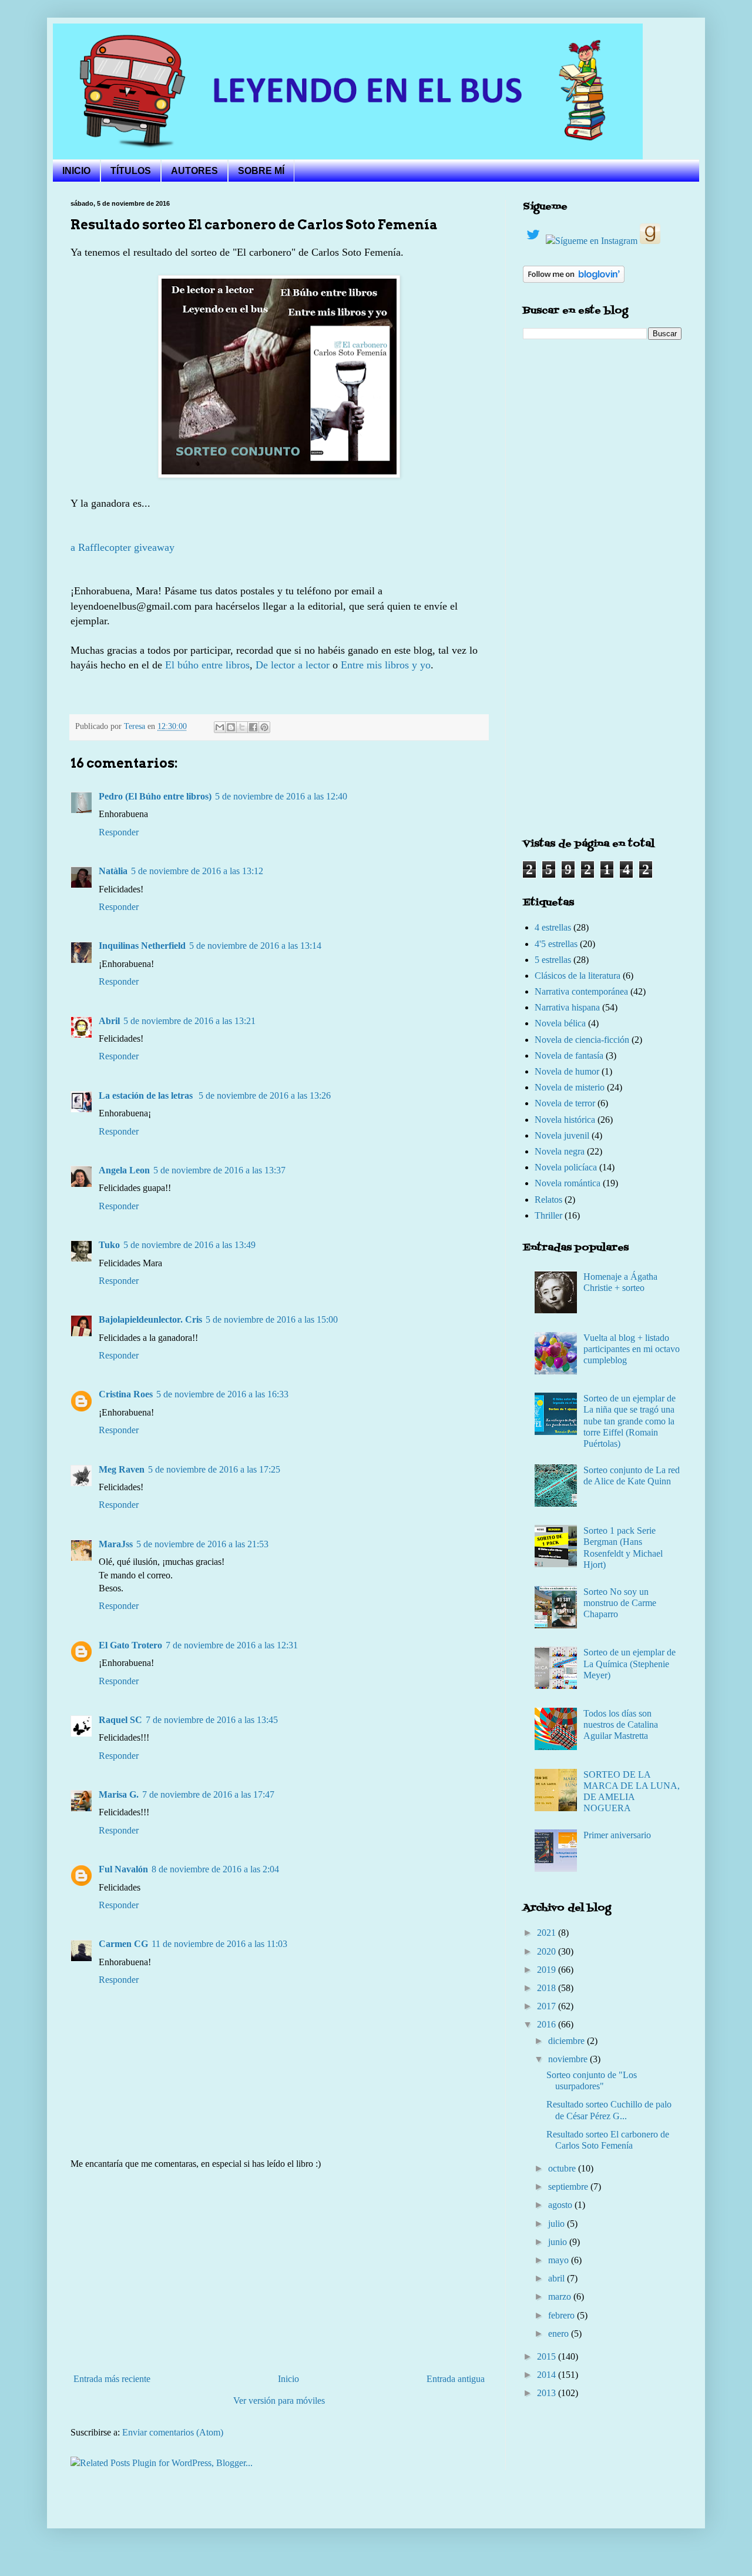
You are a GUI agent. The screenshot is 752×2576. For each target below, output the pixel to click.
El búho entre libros (207, 665)
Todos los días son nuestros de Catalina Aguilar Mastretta (621, 1724)
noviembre (569, 2059)
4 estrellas (553, 927)
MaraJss (116, 1544)
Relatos (548, 1200)
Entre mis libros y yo (386, 665)
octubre (563, 2168)
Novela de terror (565, 1103)
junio (559, 2242)
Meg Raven (122, 1469)
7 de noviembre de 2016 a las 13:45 (212, 1720)
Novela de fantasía (569, 1056)
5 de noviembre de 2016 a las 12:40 (281, 796)
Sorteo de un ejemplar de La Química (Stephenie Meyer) (630, 1663)
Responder (119, 832)
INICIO (76, 171)
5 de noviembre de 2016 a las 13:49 (189, 1245)
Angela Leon (124, 1170)
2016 (548, 2024)
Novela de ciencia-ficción (582, 1040)
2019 (548, 1970)
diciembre (568, 2041)
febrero (563, 2315)
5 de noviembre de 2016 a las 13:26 (265, 1095)
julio (558, 2224)
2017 (548, 2006)
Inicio (288, 2379)
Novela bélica (560, 1023)
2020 (548, 1951)
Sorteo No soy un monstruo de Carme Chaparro (620, 1603)
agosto (561, 2205)
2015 (548, 2356)
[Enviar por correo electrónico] (220, 727)
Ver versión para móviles (279, 2401)
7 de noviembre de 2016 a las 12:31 (232, 1645)
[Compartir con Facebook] (253, 727)
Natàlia (113, 871)
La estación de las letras (147, 1095)
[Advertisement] (279, 2271)
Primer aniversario (617, 1835)
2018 (548, 1988)
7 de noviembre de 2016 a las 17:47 (208, 1794)
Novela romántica (568, 1183)
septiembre (569, 2187)
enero (560, 2334)
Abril (109, 1021)
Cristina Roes (126, 1394)
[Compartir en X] (242, 727)
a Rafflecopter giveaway (122, 547)
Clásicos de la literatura (578, 976)
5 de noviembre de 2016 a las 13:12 (197, 871)
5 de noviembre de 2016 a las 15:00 (272, 1319)
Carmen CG (123, 1944)
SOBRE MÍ (261, 171)
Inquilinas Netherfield (142, 946)
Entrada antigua (456, 2379)
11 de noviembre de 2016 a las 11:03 (219, 1944)
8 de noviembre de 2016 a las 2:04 (215, 1869)
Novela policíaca (566, 1167)
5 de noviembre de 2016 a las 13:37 (219, 1170)
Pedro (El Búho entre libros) (155, 796)
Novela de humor (567, 1071)
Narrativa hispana (567, 1007)
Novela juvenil (562, 1135)
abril (558, 2278)
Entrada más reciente (112, 2379)
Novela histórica (565, 1120)
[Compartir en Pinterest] (264, 727)
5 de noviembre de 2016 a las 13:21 (189, 1021)
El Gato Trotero (130, 1645)
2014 (548, 2375)
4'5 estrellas (556, 944)
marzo (561, 2296)
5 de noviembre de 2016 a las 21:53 (202, 1544)
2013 (548, 2393)
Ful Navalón (123, 1869)
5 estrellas (553, 960)
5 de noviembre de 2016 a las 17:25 (214, 1469)
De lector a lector (293, 665)
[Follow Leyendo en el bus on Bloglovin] (574, 280)
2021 (548, 1933)
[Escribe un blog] (231, 727)
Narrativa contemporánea (581, 991)
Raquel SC (120, 1720)
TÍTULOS (131, 171)
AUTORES (194, 171)
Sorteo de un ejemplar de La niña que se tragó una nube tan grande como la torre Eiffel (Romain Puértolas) (630, 1421)
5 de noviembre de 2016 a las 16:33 (222, 1394)
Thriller (548, 1215)
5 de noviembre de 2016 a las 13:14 (255, 946)
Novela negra (560, 1151)
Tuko (109, 1245)
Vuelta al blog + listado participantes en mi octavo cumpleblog (632, 1349)
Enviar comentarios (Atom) (173, 2432)
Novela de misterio (570, 1087)
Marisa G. (119, 1794)
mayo (560, 2260)
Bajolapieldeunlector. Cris (150, 1319)
